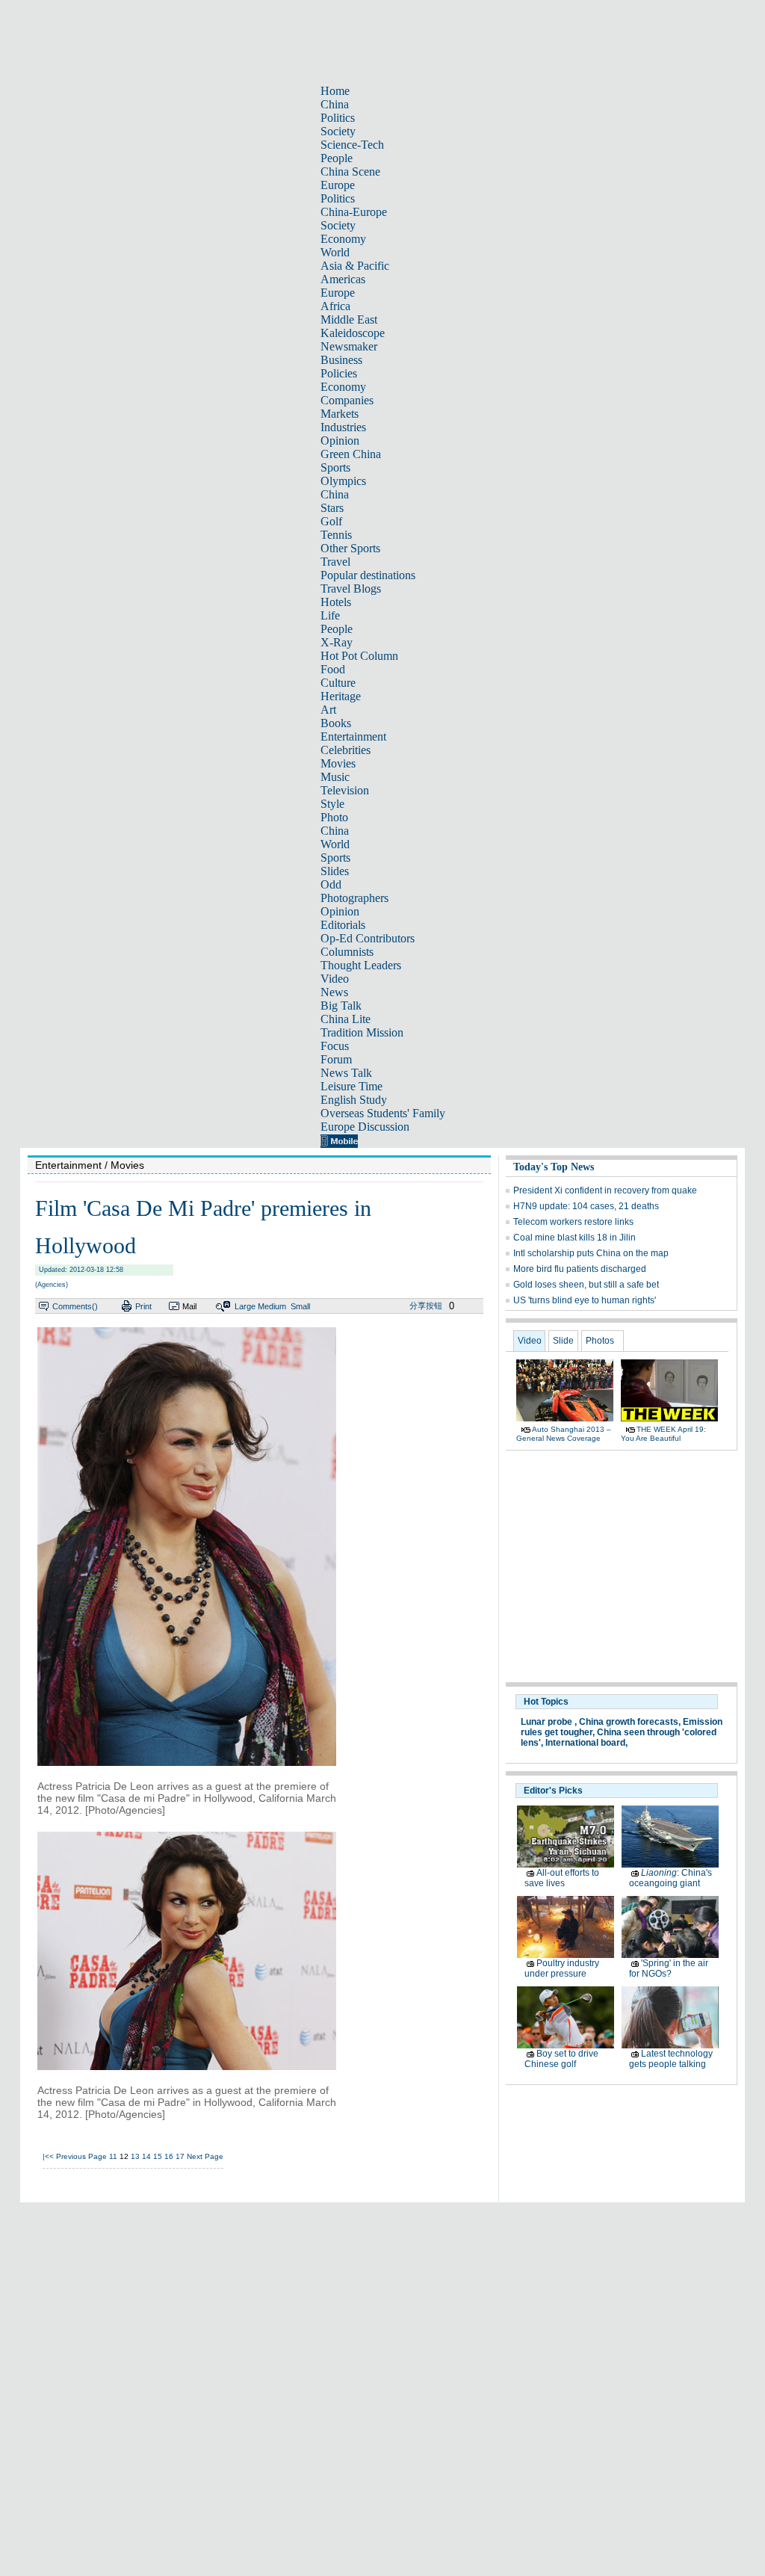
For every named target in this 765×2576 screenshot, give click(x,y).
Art (328, 710)
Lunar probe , (549, 1722)
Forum (336, 1059)
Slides (335, 871)
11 (113, 2156)
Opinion (340, 441)
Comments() (75, 1306)
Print (143, 1306)
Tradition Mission (362, 1032)
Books (336, 723)
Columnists (347, 952)
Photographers (354, 898)
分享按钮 (426, 1306)
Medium (272, 1306)
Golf (331, 521)
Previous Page (81, 2156)
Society (338, 131)
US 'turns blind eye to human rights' (585, 1300)
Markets (340, 414)
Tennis (336, 535)
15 (158, 2156)
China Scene (350, 172)
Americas (343, 279)
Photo (334, 817)
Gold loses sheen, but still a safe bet (586, 1285)
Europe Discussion (365, 1127)
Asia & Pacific (355, 266)
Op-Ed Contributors (368, 938)
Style (332, 804)
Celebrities (346, 750)
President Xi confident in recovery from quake (605, 1190)
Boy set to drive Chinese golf (561, 2059)
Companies (347, 400)
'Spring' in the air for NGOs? (669, 1968)
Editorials (343, 925)
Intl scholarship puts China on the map (591, 1253)
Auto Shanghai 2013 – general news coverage (564, 1434)
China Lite (346, 1019)
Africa (335, 306)
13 (135, 2156)
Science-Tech (352, 145)
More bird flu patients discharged (580, 1269)
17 (180, 2156)
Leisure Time (351, 1086)
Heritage (341, 696)
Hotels (336, 602)
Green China (351, 454)
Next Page (205, 2156)
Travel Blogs (351, 589)
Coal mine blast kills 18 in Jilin (574, 1238)
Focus (335, 1046)
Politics (338, 118)
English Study (354, 1100)
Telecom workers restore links (573, 1222)
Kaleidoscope (353, 333)
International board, (586, 1743)
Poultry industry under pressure (562, 1968)
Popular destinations (368, 575)
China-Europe (354, 212)
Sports (335, 467)
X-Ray (337, 642)
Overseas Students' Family (383, 1113)
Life (330, 615)
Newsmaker (349, 346)
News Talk (346, 1073)
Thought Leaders (361, 965)
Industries (343, 427)
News (334, 992)
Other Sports (350, 548)
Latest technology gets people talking (671, 2059)
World (335, 252)
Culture (338, 683)
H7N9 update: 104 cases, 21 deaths (586, 1206)
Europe (338, 185)
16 (169, 2156)
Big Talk (341, 1006)
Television (345, 790)
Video (335, 979)
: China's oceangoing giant (670, 1878)
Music (335, 777)
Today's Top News (554, 1167)
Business (341, 360)
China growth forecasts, (630, 1722)
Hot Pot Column (359, 656)
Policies (339, 373)
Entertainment (353, 736)
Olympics (343, 481)
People (337, 158)
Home (335, 91)
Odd (331, 884)
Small (300, 1306)
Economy (343, 239)
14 (146, 2156)
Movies (338, 763)
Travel (335, 562)
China (335, 104)
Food (333, 669)
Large (245, 1306)
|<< (48, 2156)
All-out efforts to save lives (562, 1878)
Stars (332, 508)
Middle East (349, 319)
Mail (189, 1306)
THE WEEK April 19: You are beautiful (663, 1434)
